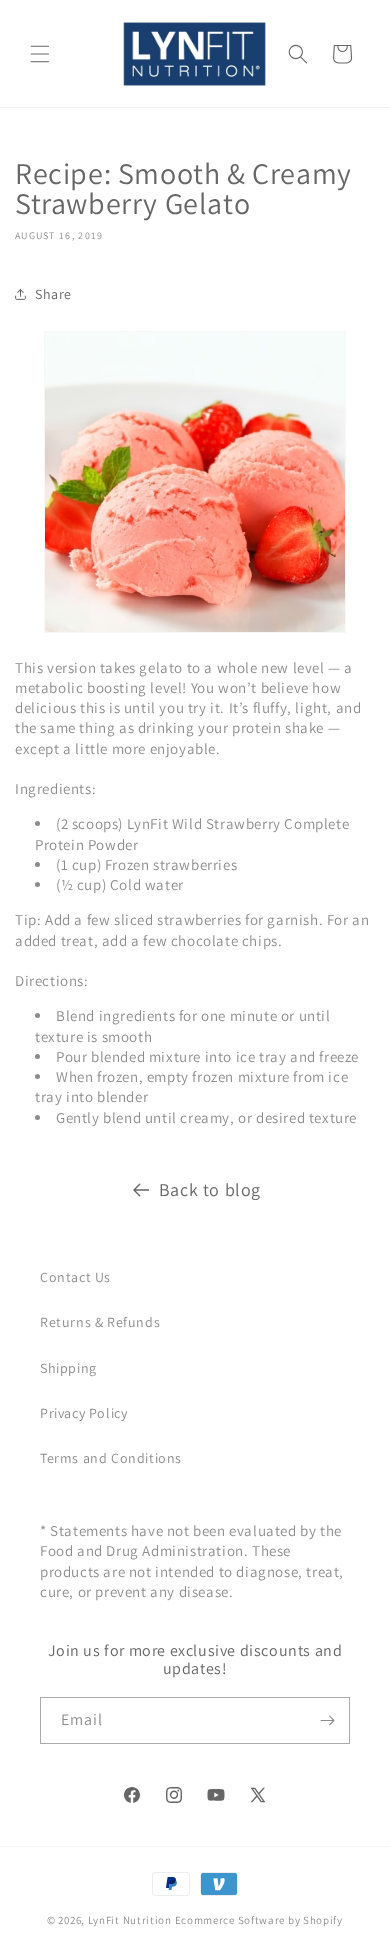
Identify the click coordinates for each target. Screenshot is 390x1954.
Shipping (68, 1368)
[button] (40, 54)
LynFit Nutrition (130, 1920)
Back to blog (210, 1189)
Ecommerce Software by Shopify (259, 1920)
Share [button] (53, 294)
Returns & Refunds (100, 1322)
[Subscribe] (327, 1720)
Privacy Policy (83, 1413)
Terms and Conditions (111, 1458)
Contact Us (75, 1277)
